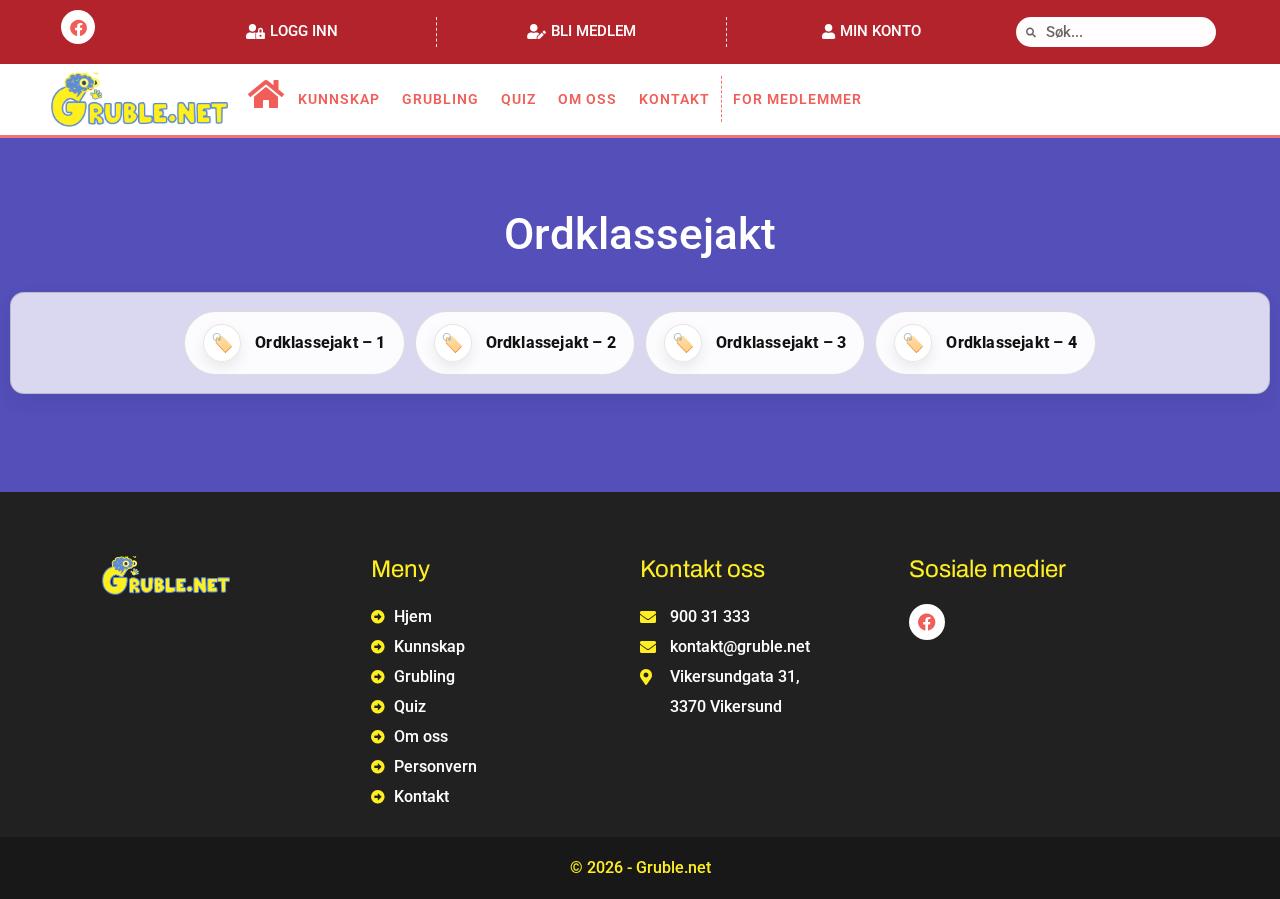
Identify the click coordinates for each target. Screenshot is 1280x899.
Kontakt (674, 99)
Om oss (587, 99)
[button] (292, 31)
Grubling (440, 99)
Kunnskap (339, 99)
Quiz (518, 99)
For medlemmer (797, 99)
